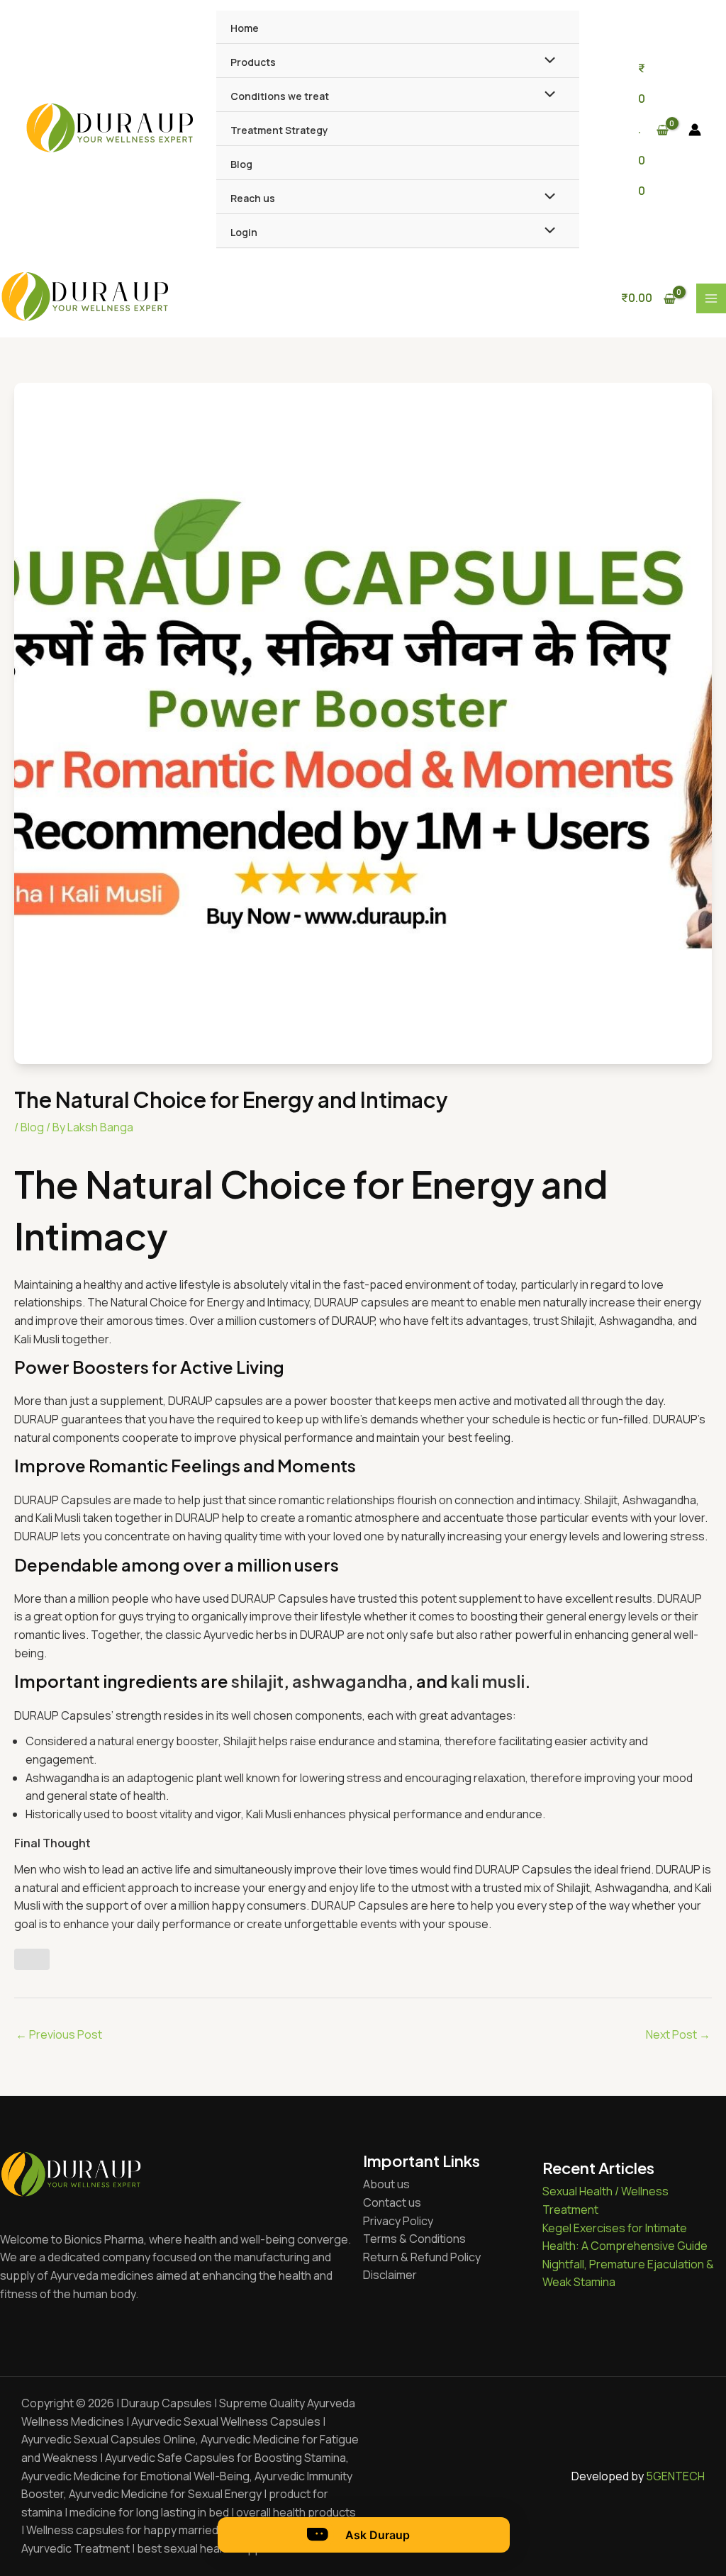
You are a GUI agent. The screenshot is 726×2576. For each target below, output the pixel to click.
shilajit (257, 1681)
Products (253, 62)
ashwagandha (350, 1681)
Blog (241, 164)
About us (386, 2184)
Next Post (678, 2034)
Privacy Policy (398, 2221)
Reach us (253, 198)
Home (245, 28)
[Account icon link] (695, 130)
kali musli (487, 1681)
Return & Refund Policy (422, 2257)
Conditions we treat (280, 96)
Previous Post (59, 2034)
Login (244, 232)
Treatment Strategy (279, 130)
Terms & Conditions (414, 2239)
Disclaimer (390, 2275)
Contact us (392, 2202)
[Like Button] (32, 1959)
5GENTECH (675, 2476)
